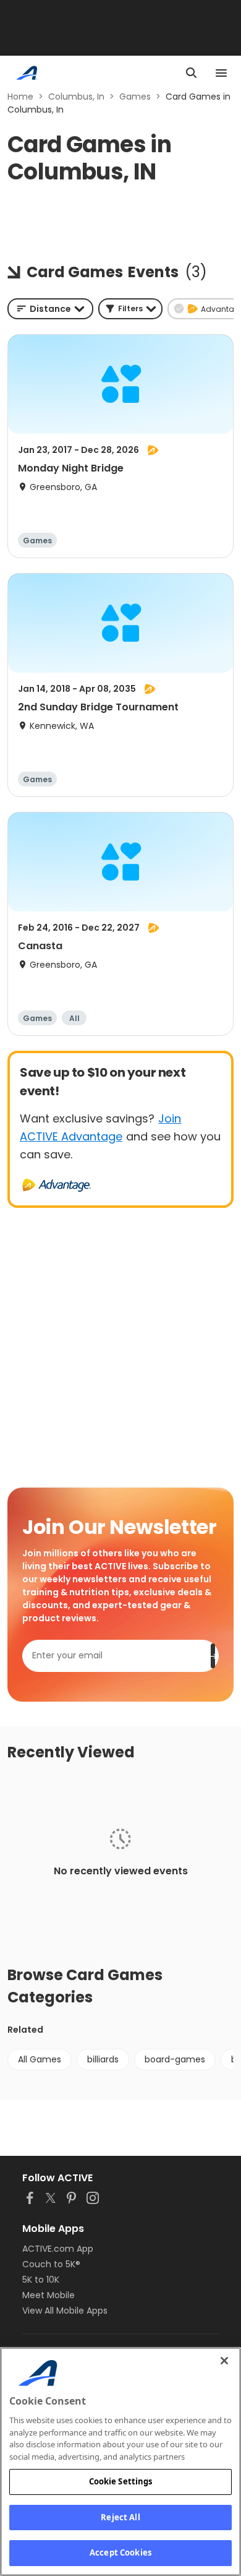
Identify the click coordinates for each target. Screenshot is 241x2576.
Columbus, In (76, 97)
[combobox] (50, 309)
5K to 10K (41, 2280)
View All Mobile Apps (65, 2311)
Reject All (120, 2517)
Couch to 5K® (51, 2264)
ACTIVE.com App (58, 2249)
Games (135, 97)
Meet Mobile (49, 2295)
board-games (175, 2059)
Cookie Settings (121, 2481)
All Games (40, 2059)
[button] (130, 309)
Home (20, 97)
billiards (103, 2059)
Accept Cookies (120, 2552)
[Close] (224, 2361)
